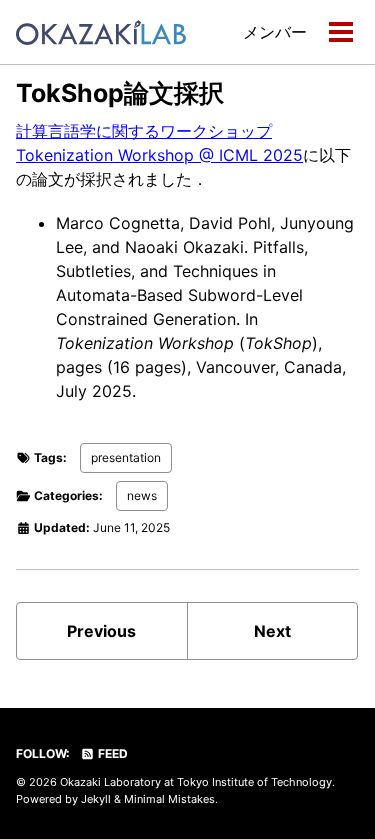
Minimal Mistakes (169, 799)
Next (272, 631)
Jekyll (96, 799)
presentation (126, 457)
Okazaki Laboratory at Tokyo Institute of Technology (196, 782)
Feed (111, 753)
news (142, 495)
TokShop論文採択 (120, 93)
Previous (101, 631)
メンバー (275, 32)
